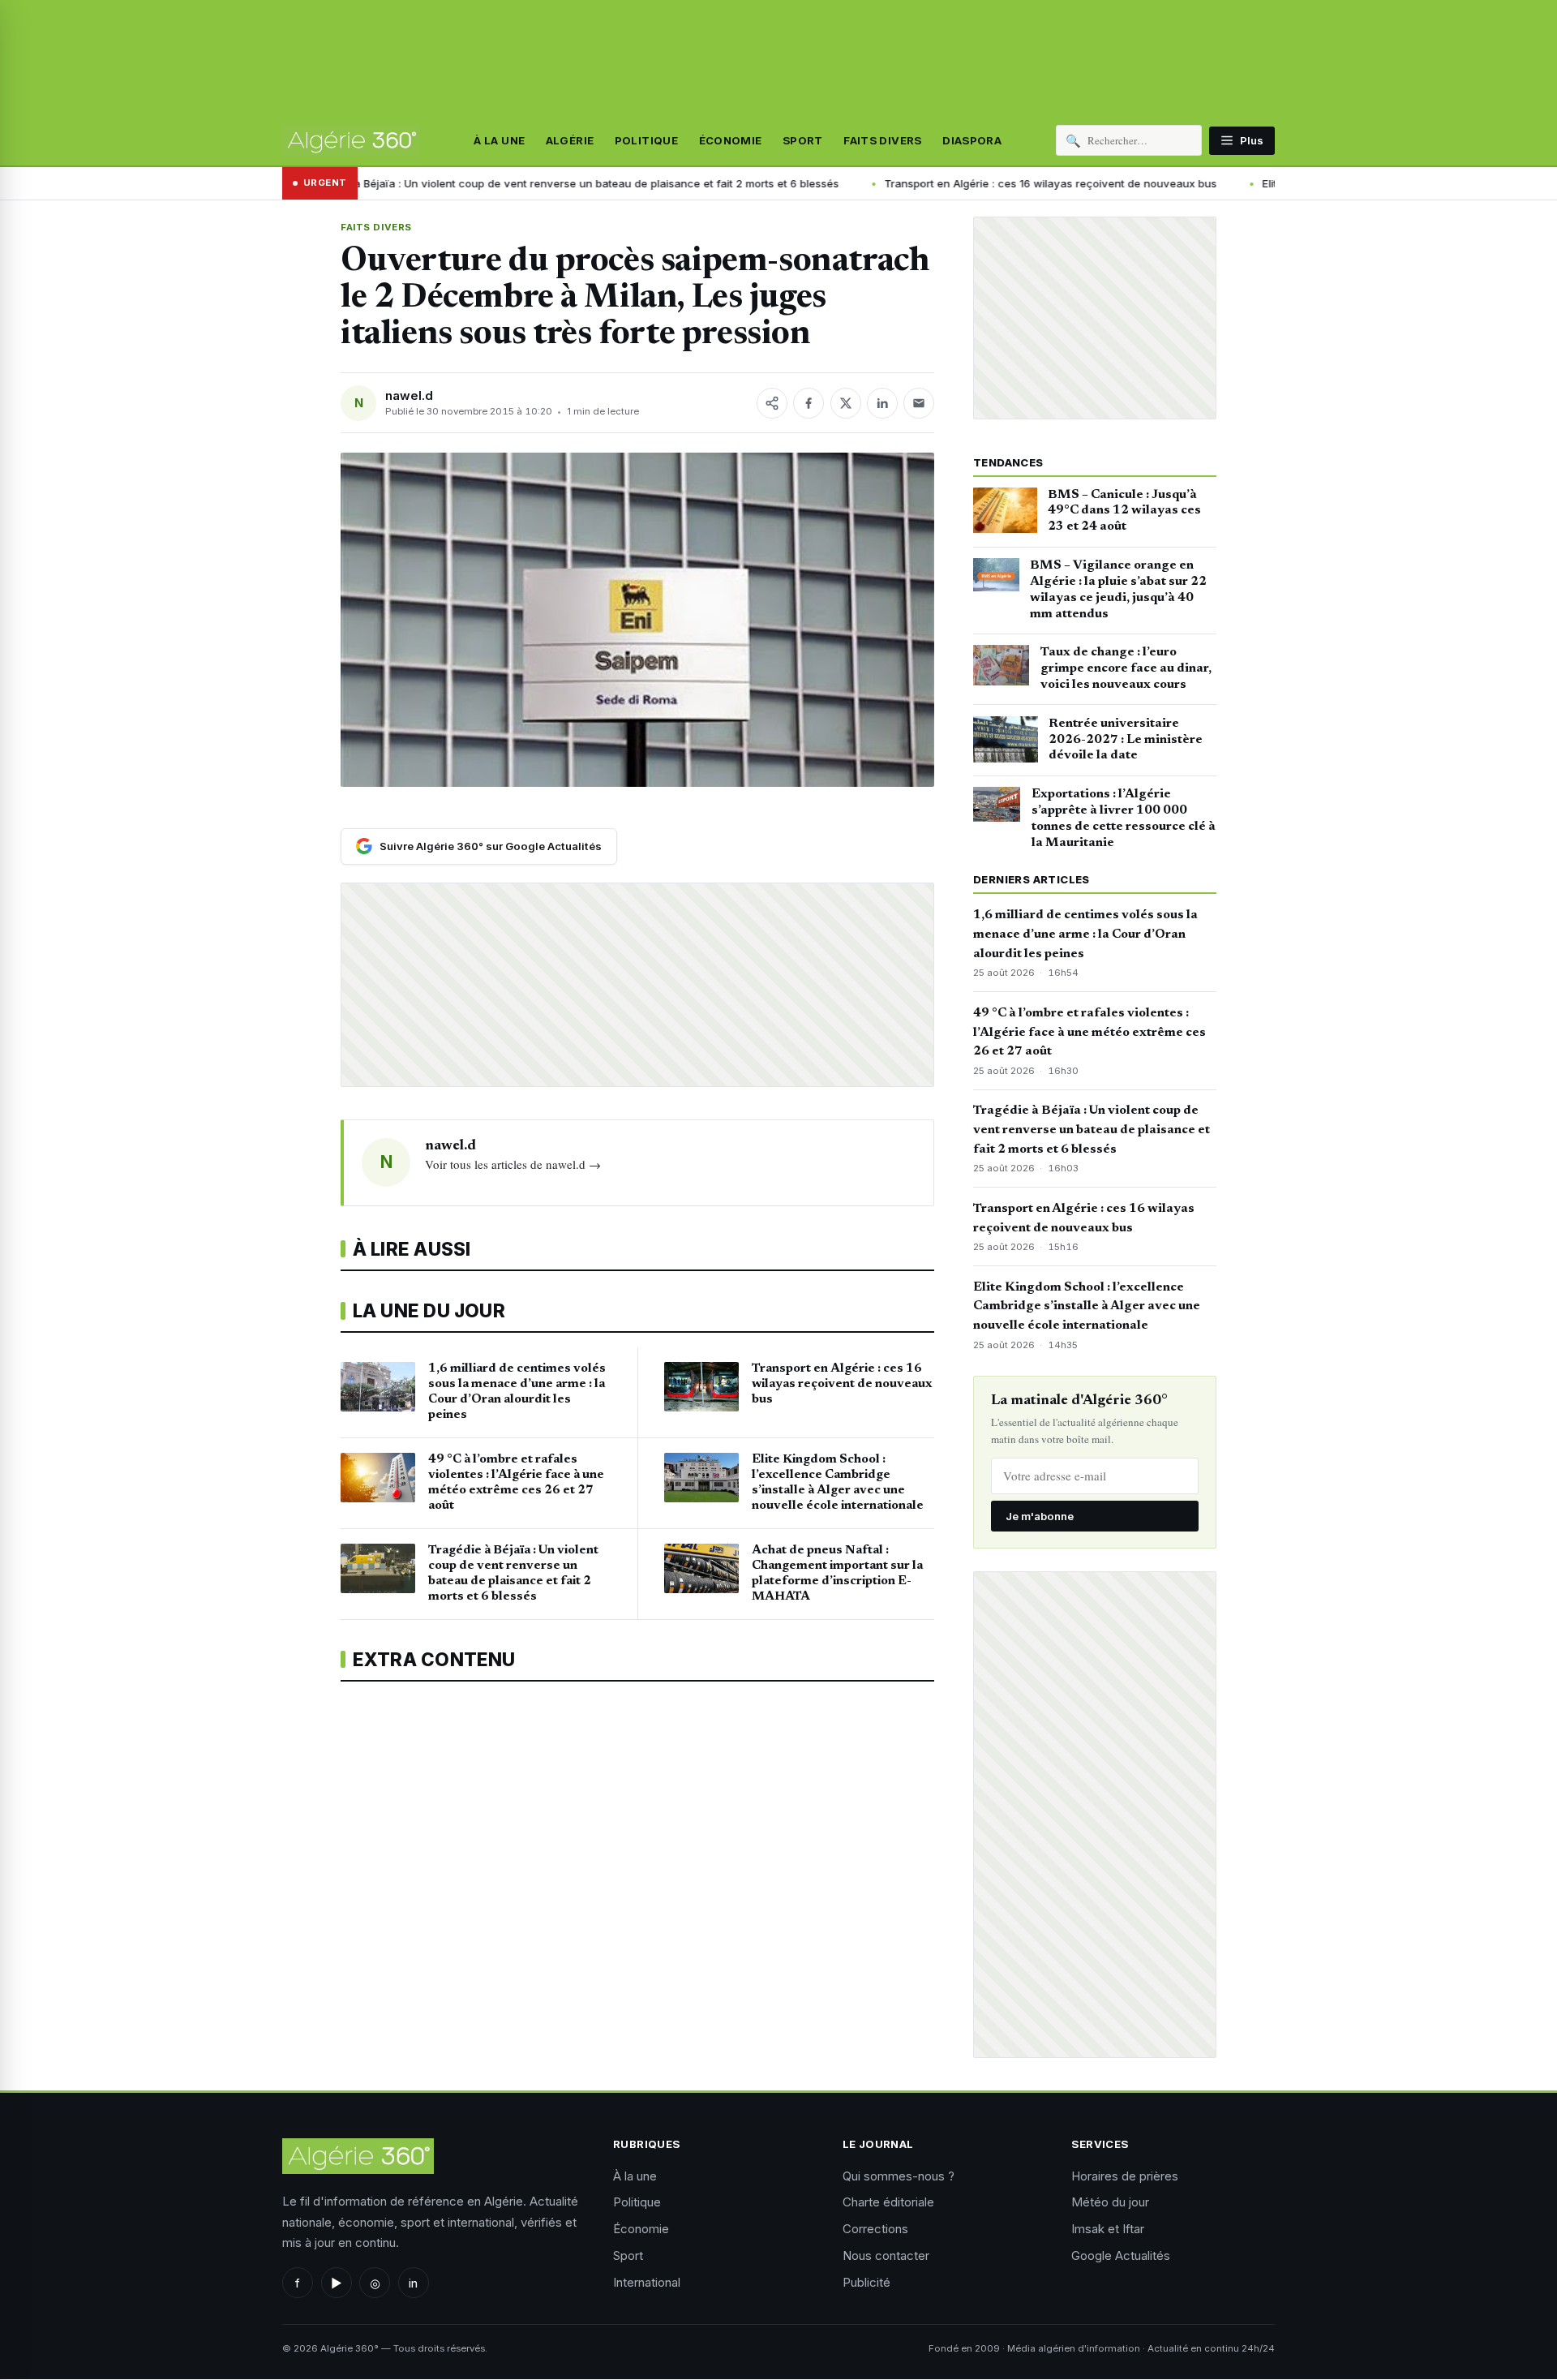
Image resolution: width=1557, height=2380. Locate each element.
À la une (499, 140)
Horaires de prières (1125, 2176)
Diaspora (972, 140)
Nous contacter (886, 2255)
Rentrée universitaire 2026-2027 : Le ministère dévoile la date (1126, 740)
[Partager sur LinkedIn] (882, 403)
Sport (803, 140)
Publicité (866, 2282)
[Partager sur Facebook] (809, 403)
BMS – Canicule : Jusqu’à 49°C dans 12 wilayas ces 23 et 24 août (1124, 511)
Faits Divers (883, 140)
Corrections (875, 2229)
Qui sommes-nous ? (899, 2176)
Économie (731, 140)
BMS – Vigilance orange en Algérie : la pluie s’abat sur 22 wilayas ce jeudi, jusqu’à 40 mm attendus (1118, 589)
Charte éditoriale (888, 2202)
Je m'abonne (1040, 1516)
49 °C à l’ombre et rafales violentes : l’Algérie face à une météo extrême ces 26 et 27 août (1089, 1033)
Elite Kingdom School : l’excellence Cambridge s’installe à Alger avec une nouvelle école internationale (1087, 1307)
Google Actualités (1121, 2255)
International (647, 2282)
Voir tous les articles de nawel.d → (513, 1164)
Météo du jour (1110, 2202)
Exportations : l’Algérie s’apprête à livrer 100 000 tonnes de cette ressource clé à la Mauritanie (1124, 818)
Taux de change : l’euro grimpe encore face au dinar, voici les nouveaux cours (1126, 668)
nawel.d (409, 395)
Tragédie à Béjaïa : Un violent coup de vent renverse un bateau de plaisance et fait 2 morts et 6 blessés (418, 183)
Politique (647, 140)
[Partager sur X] (846, 403)
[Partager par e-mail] (919, 403)
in (413, 2283)
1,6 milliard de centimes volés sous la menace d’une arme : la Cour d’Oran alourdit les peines (1085, 934)
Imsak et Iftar (1108, 2229)
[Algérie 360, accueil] (351, 140)
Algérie (570, 140)
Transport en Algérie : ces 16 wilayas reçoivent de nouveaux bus (897, 183)
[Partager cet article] (772, 403)
